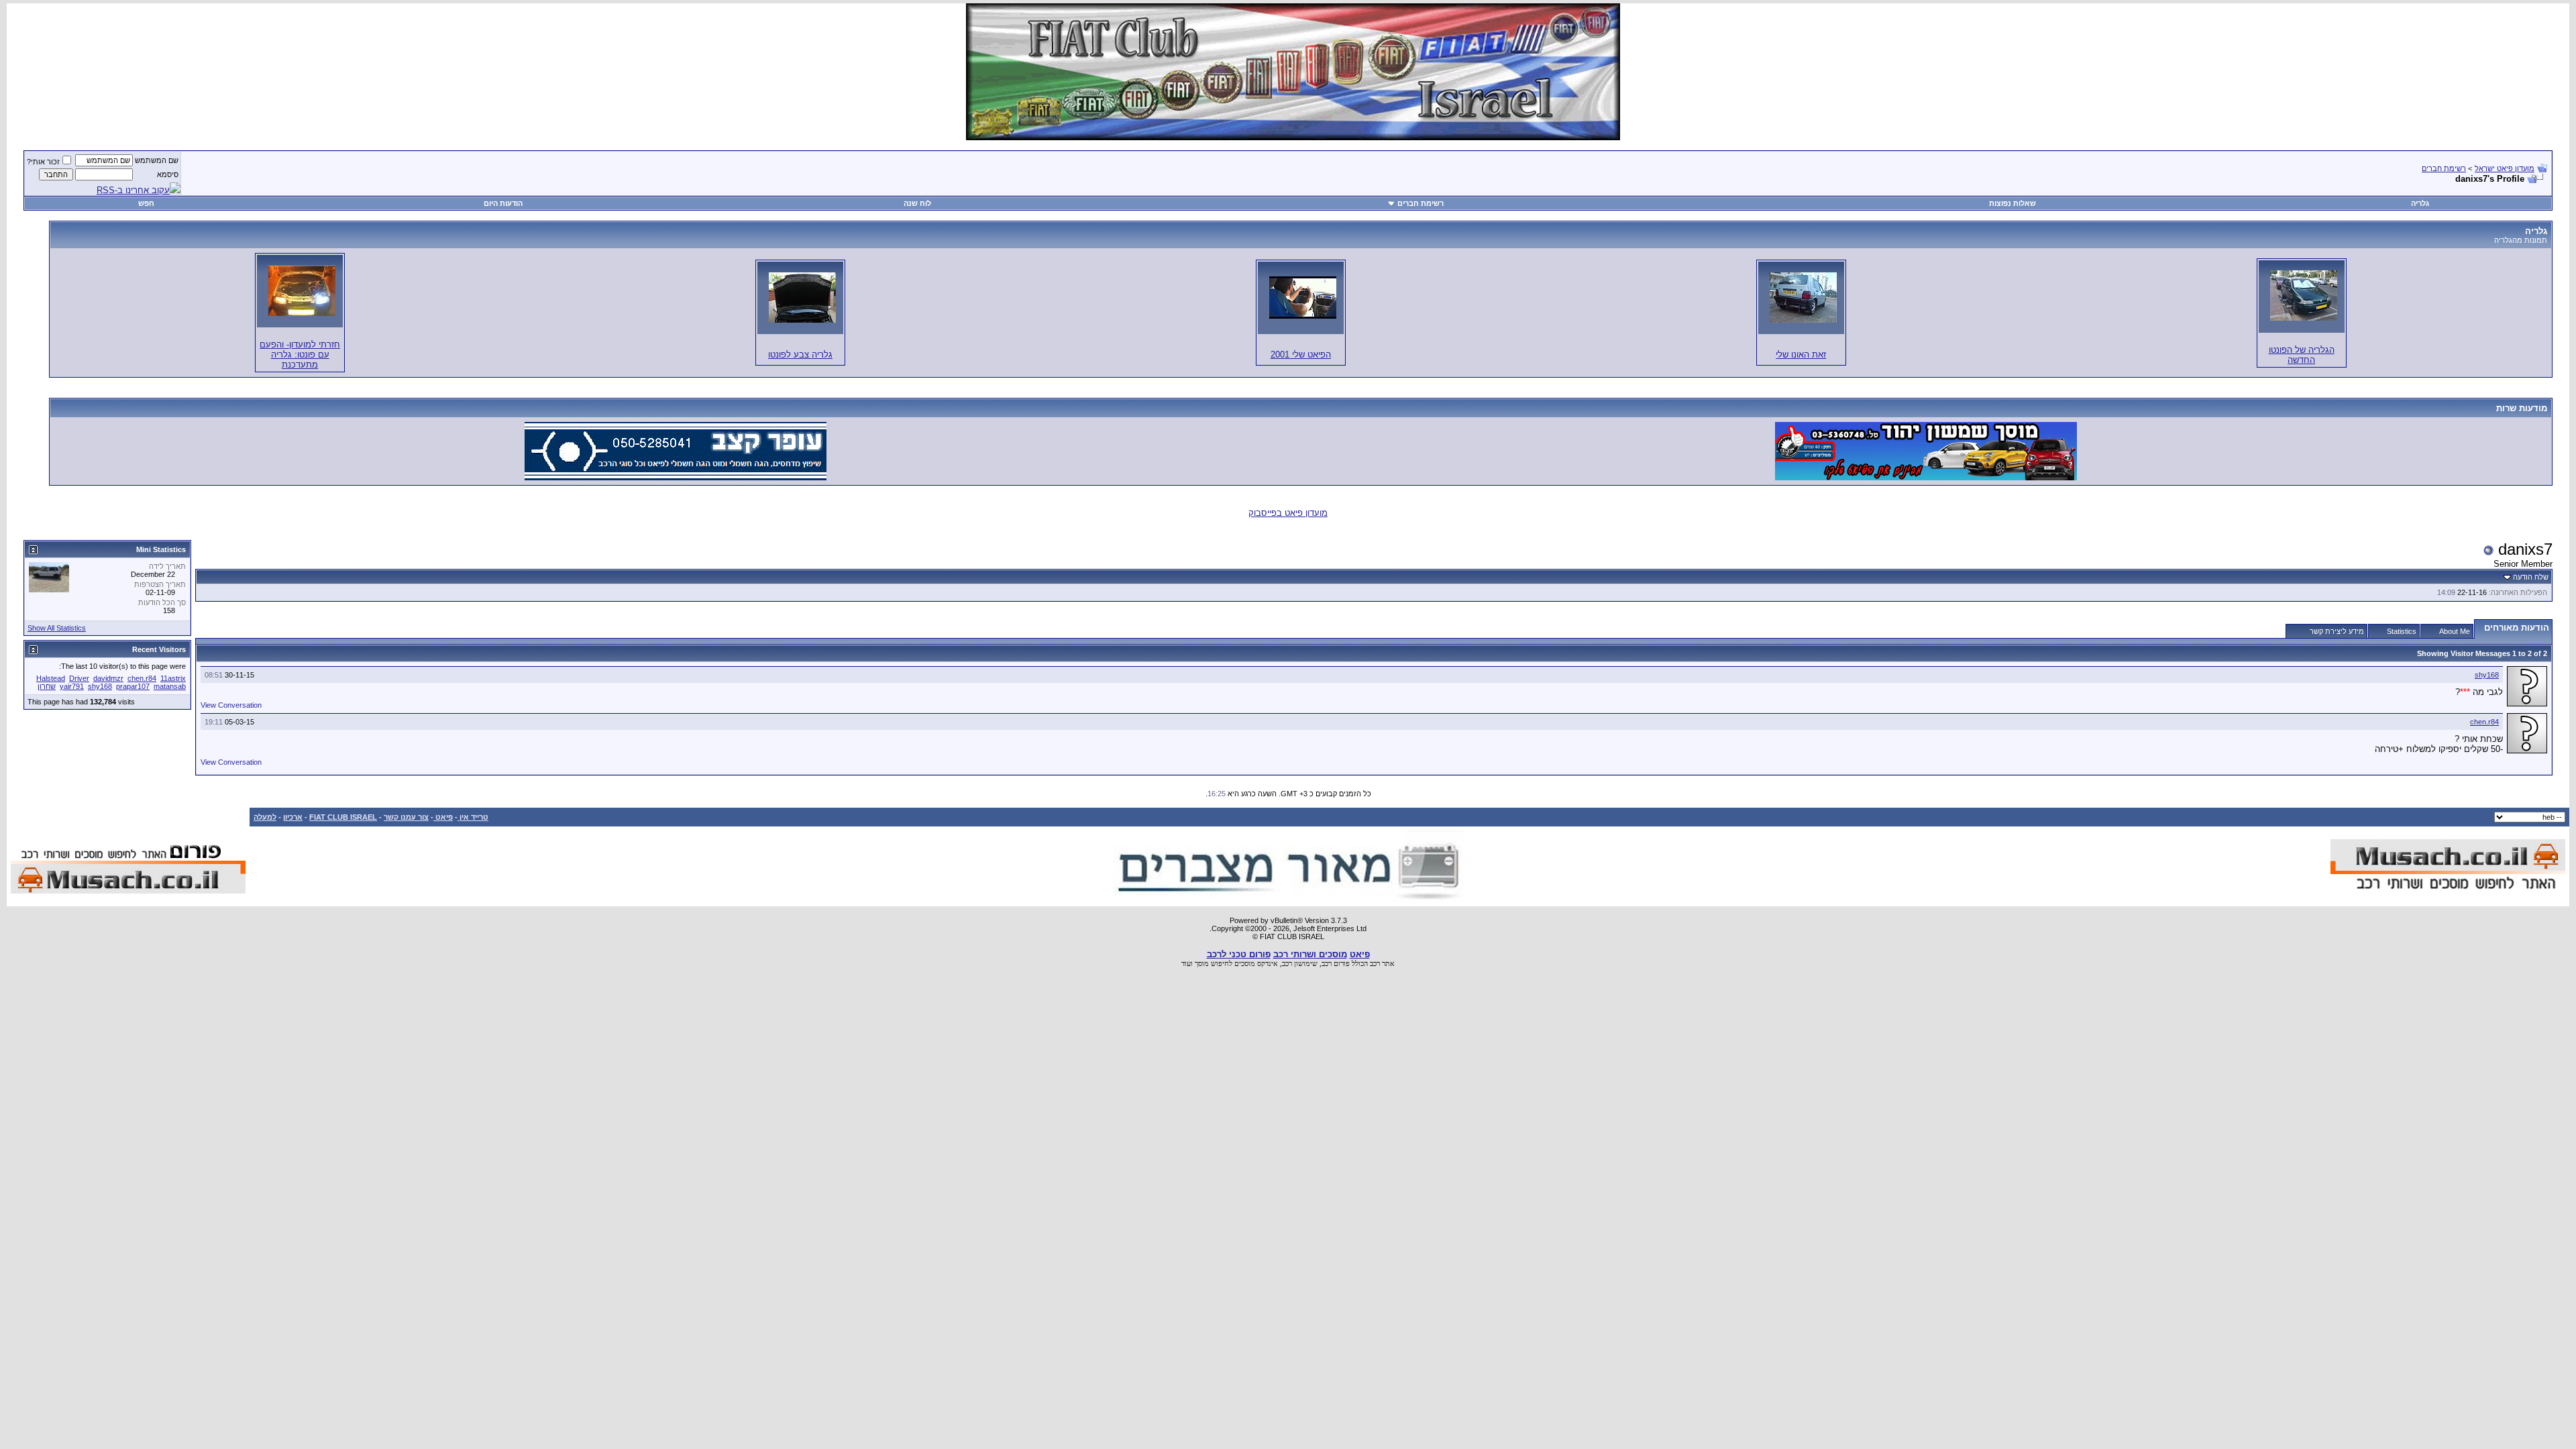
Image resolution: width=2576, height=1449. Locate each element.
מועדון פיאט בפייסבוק (1288, 513)
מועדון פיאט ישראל (2505, 168)
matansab (170, 686)
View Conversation (231, 705)
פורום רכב (1336, 963)
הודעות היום (503, 203)
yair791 (72, 686)
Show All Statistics (57, 628)
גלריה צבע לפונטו (800, 355)
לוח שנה (917, 203)
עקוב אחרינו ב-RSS (133, 190)
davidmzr (108, 678)
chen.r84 (2484, 722)
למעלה (265, 817)
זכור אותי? (43, 162)
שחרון (47, 686)
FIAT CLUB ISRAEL (343, 817)
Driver (79, 678)
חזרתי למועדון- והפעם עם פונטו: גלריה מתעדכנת (300, 355)
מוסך (1202, 963)
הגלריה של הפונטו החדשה (2302, 355)
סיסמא (168, 174)
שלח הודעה (2531, 577)
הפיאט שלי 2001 (1301, 355)
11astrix (173, 678)
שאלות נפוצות (2012, 203)
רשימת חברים (2444, 168)
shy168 (2487, 675)
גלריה (2420, 203)
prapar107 (133, 686)
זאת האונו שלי (1801, 355)
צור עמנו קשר (406, 817)
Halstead (51, 678)
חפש (146, 203)
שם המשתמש (157, 160)
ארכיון (293, 817)
